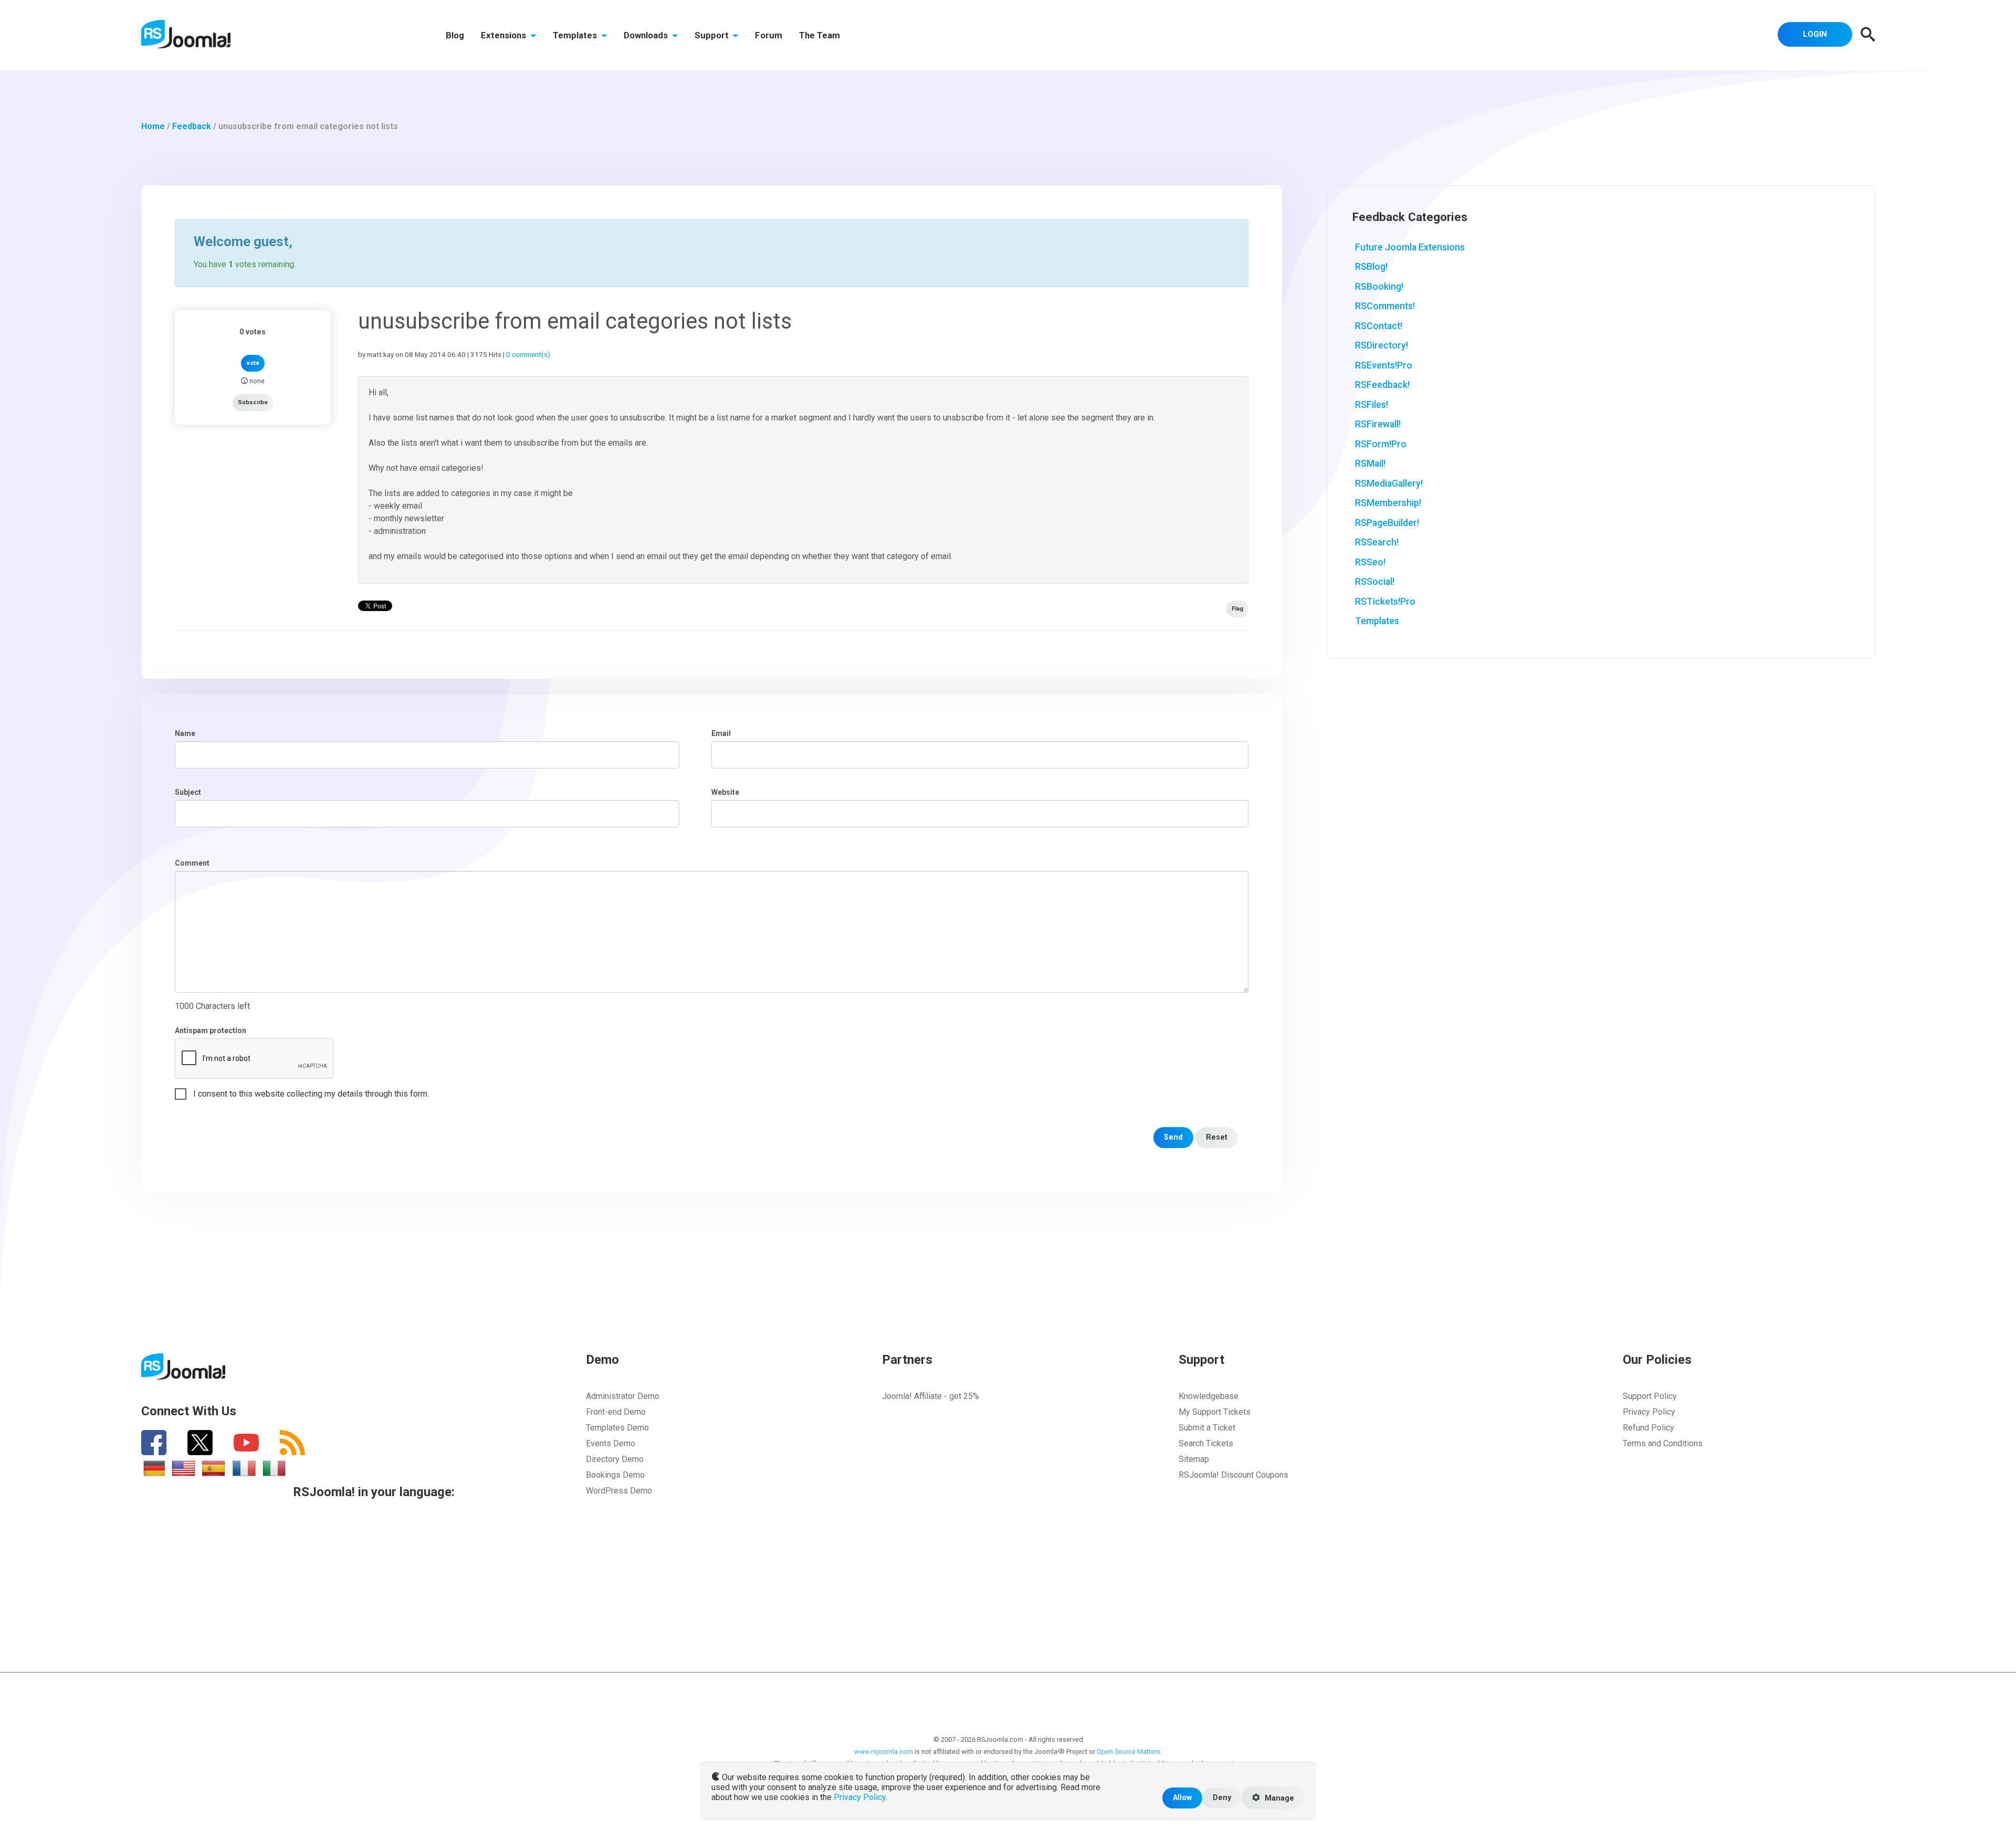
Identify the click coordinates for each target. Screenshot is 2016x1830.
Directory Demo (615, 1459)
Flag (1237, 609)
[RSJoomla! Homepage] (186, 33)
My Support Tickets (1215, 1412)
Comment (192, 863)
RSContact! (1379, 326)
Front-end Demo (616, 1412)
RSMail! (1370, 464)
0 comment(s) (528, 354)
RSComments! (1385, 306)
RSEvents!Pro (1384, 365)
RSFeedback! (1382, 385)
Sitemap (1194, 1459)
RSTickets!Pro (1385, 602)
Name (185, 733)
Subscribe (253, 402)
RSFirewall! (1378, 424)
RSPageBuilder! (1387, 523)
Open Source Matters (1128, 1752)
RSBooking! (1379, 287)
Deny (1222, 1798)
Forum (769, 35)
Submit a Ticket (1207, 1428)
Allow (1182, 1798)
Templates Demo (617, 1428)
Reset (1217, 1137)
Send (1173, 1137)
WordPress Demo (619, 1491)
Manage (1278, 1798)
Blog (455, 35)
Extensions (505, 35)
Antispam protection (211, 1030)
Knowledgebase (1209, 1396)
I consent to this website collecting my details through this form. (311, 1094)
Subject (188, 792)
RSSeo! (1370, 562)
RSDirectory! (1382, 345)
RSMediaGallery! (1389, 483)
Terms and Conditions (1663, 1443)
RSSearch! (1377, 542)
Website (725, 792)
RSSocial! (1375, 582)
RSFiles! (1372, 405)
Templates (576, 35)
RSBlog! (1371, 267)
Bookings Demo (615, 1475)
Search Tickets (1206, 1443)
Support (713, 35)
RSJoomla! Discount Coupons (1233, 1475)
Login (1815, 34)
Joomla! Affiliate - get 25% (931, 1396)
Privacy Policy (1649, 1412)
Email (721, 733)
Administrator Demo (623, 1396)
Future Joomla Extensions (1410, 247)
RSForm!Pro (1381, 444)
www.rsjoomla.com (884, 1752)
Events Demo (611, 1443)
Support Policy (1650, 1396)
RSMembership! (1388, 503)
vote (253, 363)
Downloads (647, 35)
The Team (820, 35)
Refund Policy (1648, 1428)
